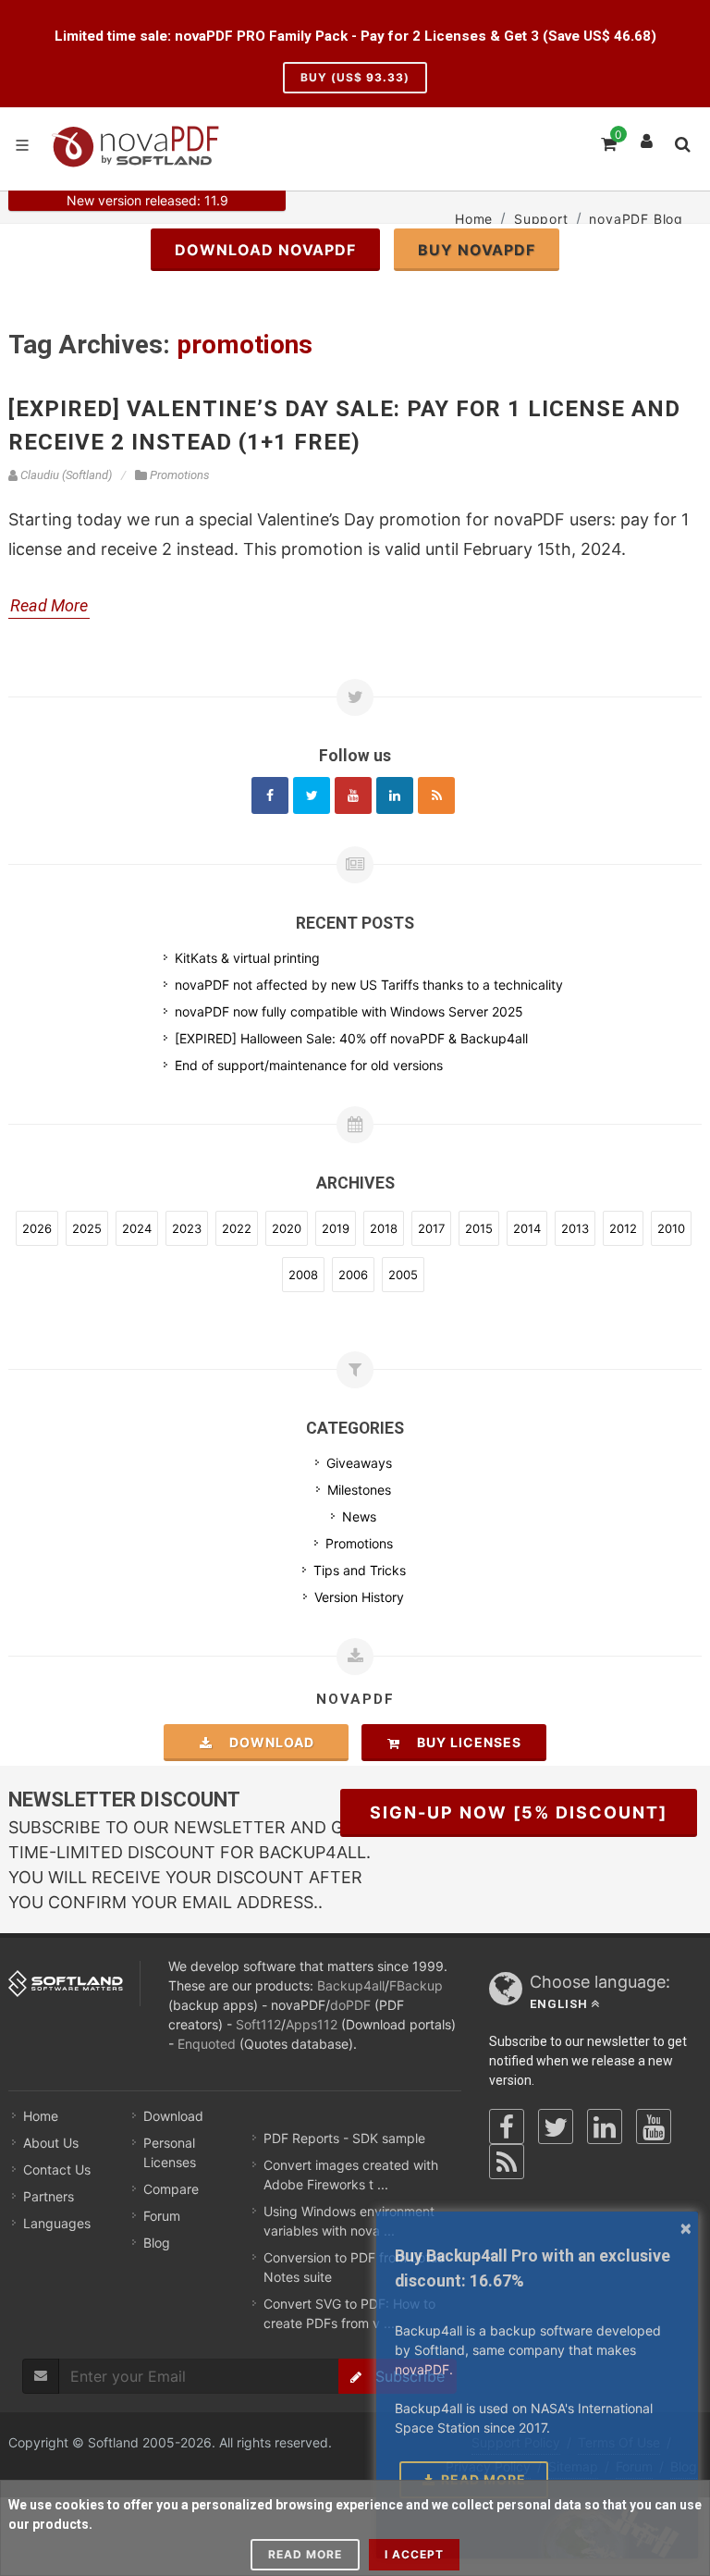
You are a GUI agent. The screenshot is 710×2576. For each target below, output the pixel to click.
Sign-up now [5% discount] (519, 1812)
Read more (305, 2554)
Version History (359, 1597)
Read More (49, 605)
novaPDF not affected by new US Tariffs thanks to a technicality (369, 985)
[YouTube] (654, 2126)
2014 (527, 1228)
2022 (237, 1228)
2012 (623, 1228)
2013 (575, 1228)
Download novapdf (265, 250)
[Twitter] (312, 795)
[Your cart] (607, 142)
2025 (87, 1228)
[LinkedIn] (605, 2126)
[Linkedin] (395, 795)
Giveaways (359, 1463)
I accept (414, 2554)
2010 (671, 1228)
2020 (287, 1228)
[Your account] (647, 137)
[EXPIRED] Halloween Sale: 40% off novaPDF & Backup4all (351, 1038)
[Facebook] (270, 795)
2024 (137, 1228)
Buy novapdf (477, 250)
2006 (353, 1275)
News (359, 1516)
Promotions (359, 1543)
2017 (431, 1228)
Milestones (359, 1490)
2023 (187, 1228)
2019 (336, 1228)
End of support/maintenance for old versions (309, 1065)
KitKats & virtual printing (247, 958)
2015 (479, 1228)
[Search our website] (681, 142)
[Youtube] (353, 795)
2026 (37, 1228)
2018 (384, 1228)
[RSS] (436, 795)
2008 (303, 1275)
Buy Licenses (464, 1742)
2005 (403, 1275)
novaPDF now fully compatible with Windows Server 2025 (349, 1011)
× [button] (686, 2227)
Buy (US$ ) (355, 77)
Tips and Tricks (360, 1570)
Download (266, 1742)
